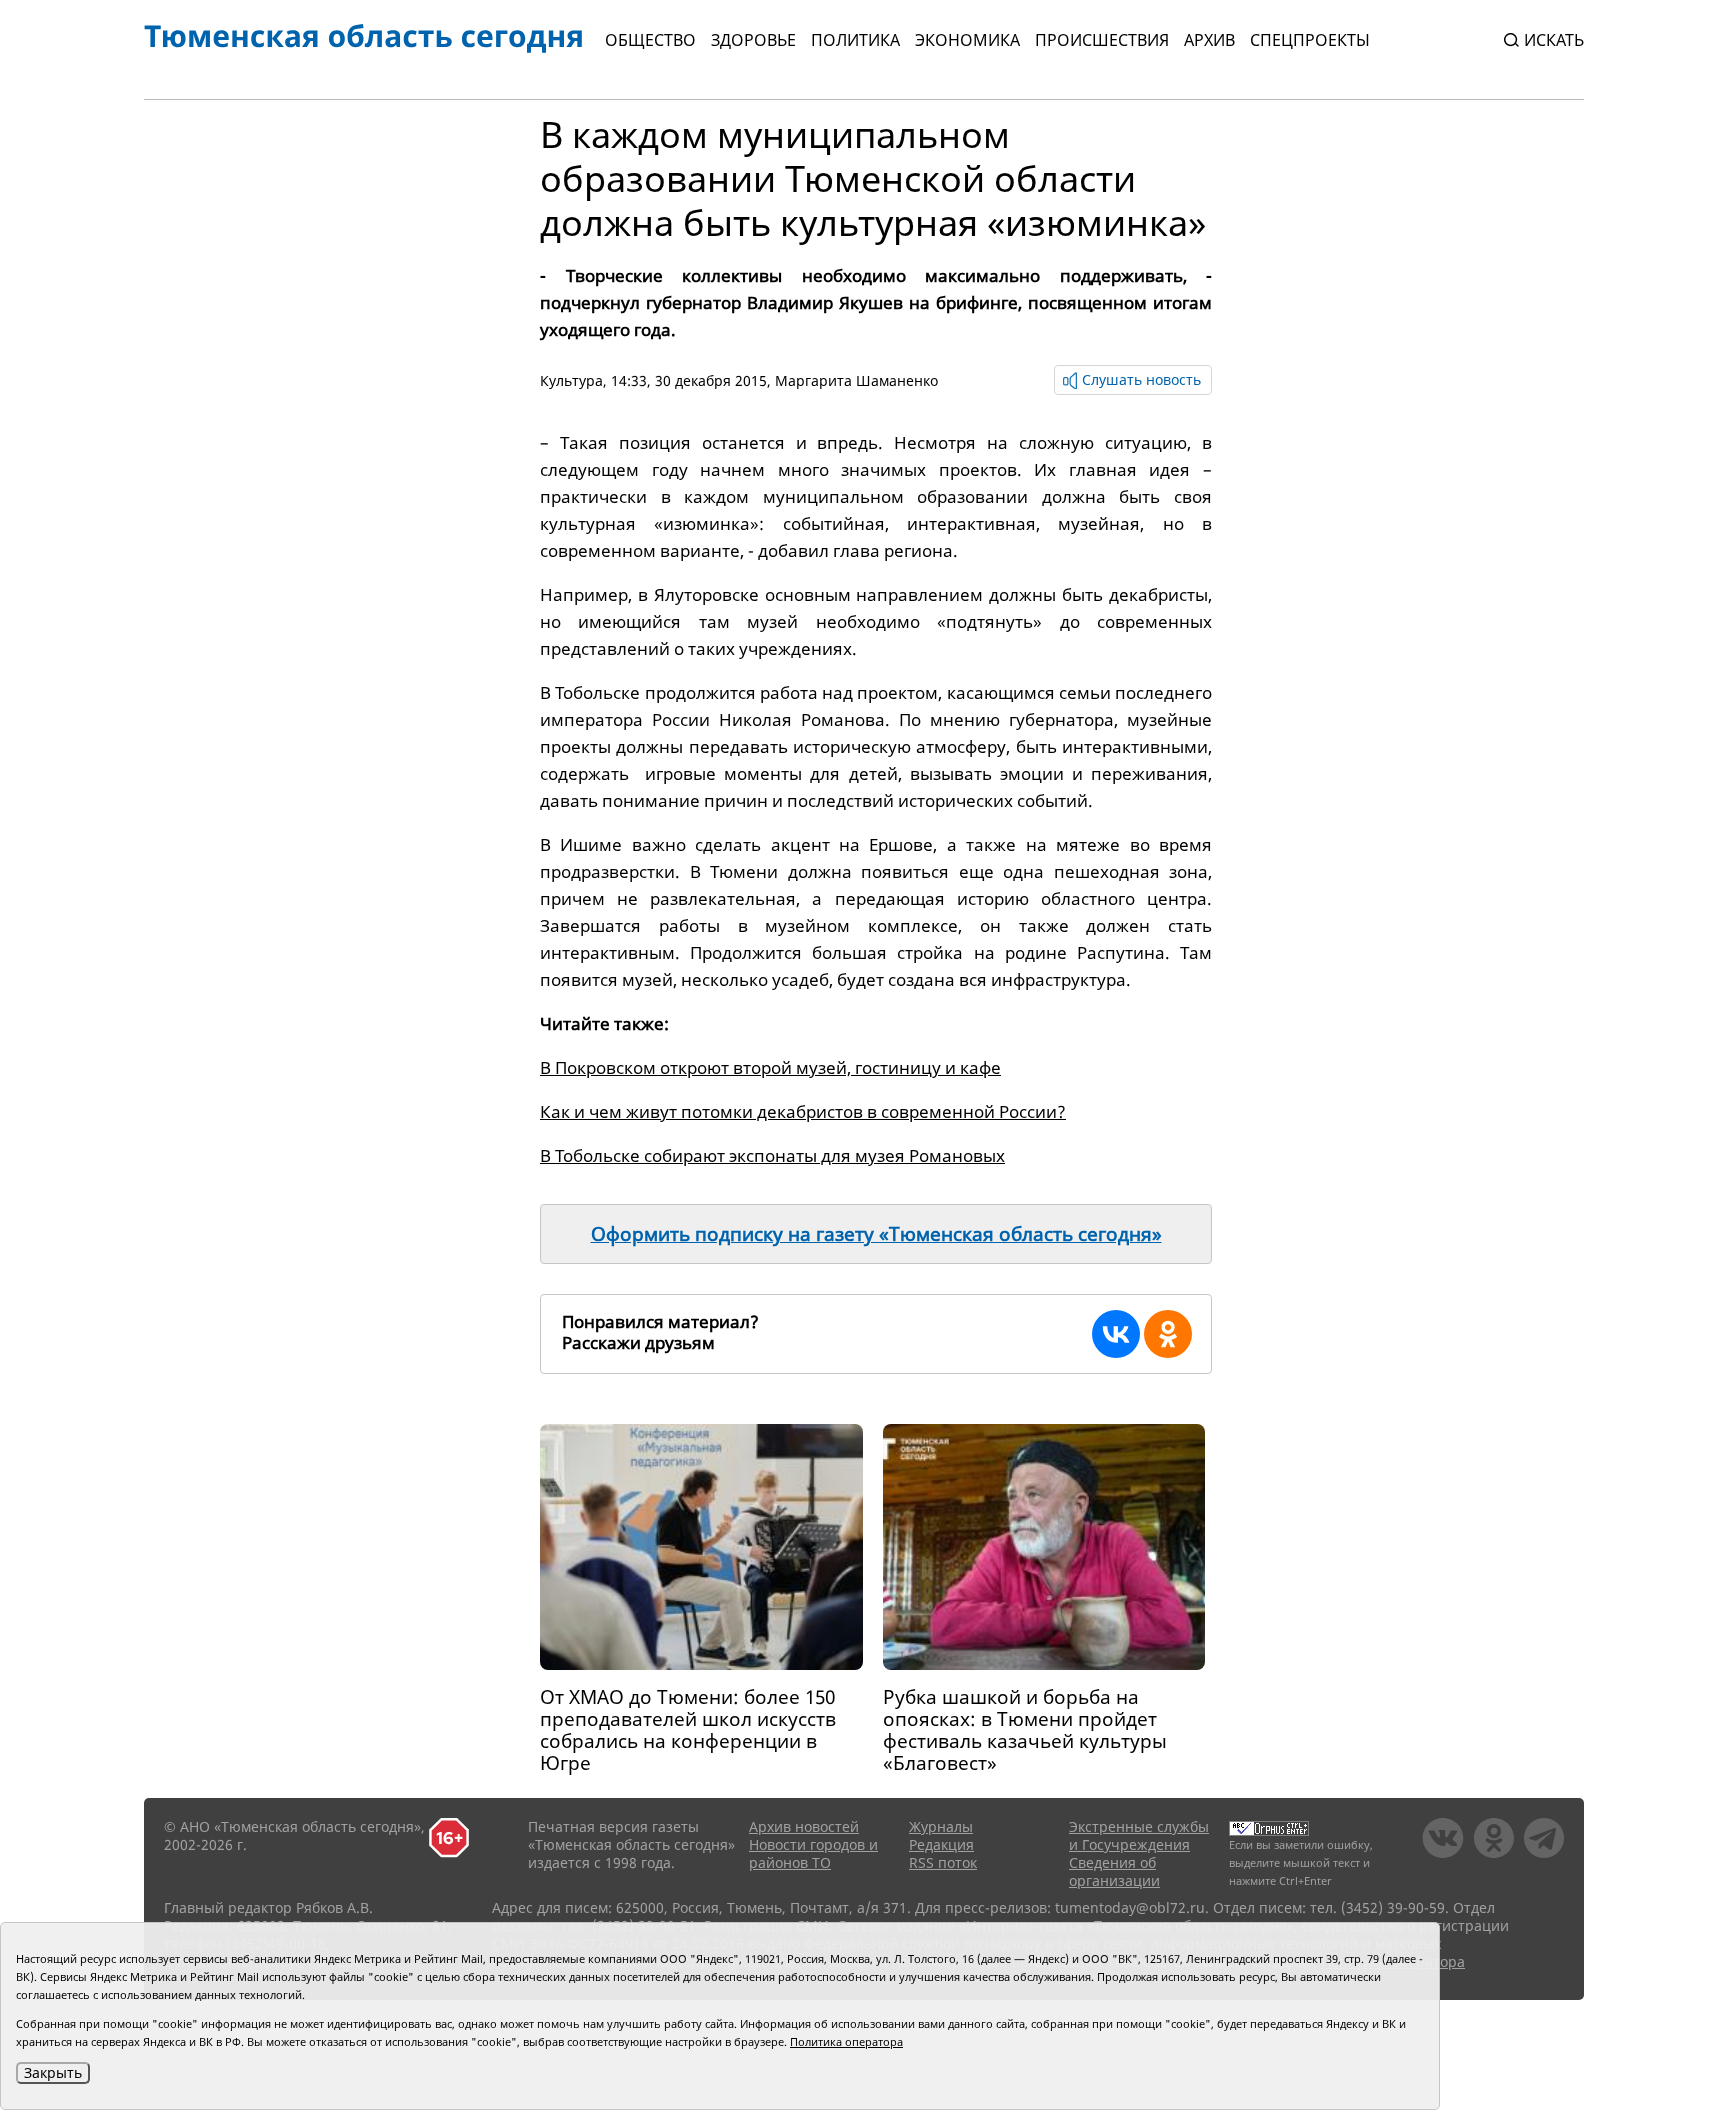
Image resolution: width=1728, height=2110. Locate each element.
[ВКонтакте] (1116, 1334)
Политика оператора (846, 2041)
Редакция (941, 1844)
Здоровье (753, 40)
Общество (650, 40)
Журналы (941, 1826)
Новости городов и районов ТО (813, 1853)
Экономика (967, 40)
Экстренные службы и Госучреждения (1139, 1835)
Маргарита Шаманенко (856, 380)
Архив (1209, 40)
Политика (855, 40)
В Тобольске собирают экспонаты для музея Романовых (772, 1155)
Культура (571, 380)
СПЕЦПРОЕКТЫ (1310, 40)
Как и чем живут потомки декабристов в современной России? (803, 1111)
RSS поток (943, 1862)
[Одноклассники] (1168, 1334)
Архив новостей (804, 1826)
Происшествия (1102, 40)
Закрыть (53, 2072)
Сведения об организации (1114, 1871)
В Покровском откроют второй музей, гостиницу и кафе (770, 1067)
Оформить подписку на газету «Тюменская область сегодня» (876, 1234)
